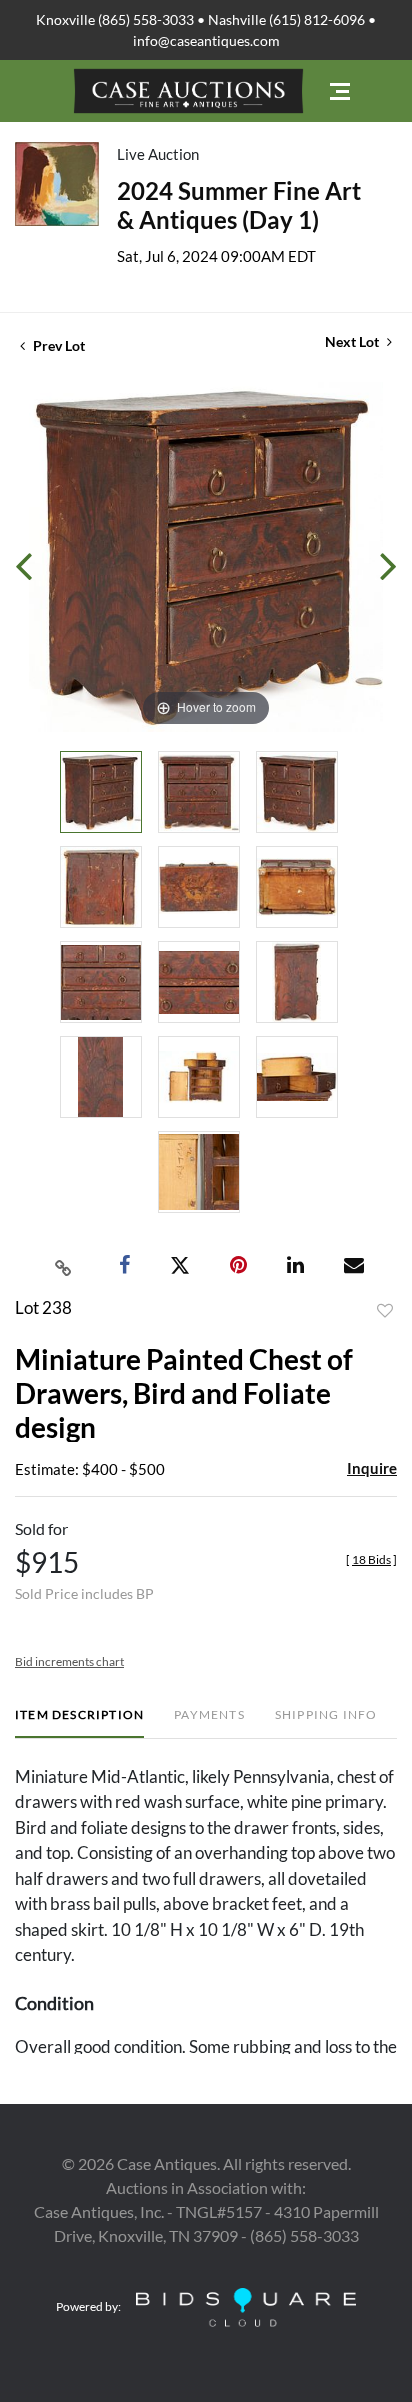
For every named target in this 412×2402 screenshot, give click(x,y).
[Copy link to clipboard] (64, 1266)
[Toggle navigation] (340, 91)
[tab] (79, 1722)
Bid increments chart (69, 1661)
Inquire (372, 1468)
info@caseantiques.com (206, 40)
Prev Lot (57, 345)
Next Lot (353, 341)
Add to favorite (385, 1311)
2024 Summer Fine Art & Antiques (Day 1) (239, 205)
